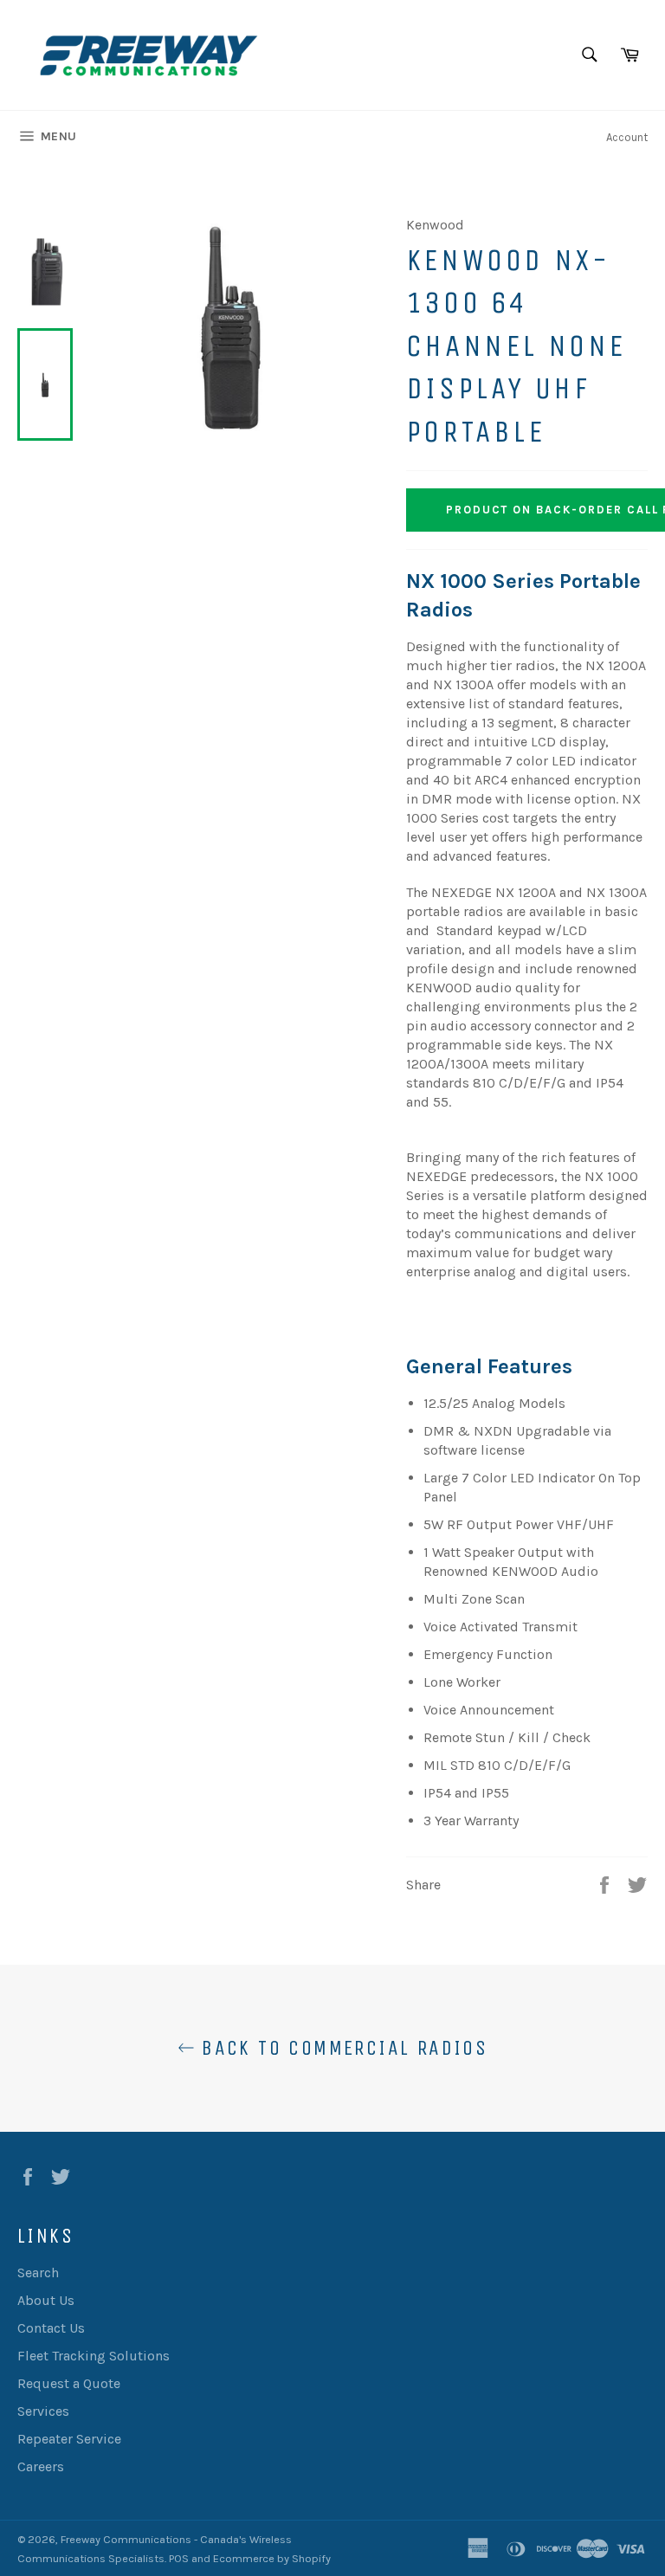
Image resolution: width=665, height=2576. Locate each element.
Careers (41, 2466)
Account (627, 137)
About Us (46, 2300)
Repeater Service (69, 2439)
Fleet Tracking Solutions (94, 2356)
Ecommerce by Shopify (272, 2558)
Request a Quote (69, 2383)
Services (43, 2411)
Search (38, 2273)
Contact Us (51, 2328)
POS (179, 2558)
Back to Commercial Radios (341, 2048)
